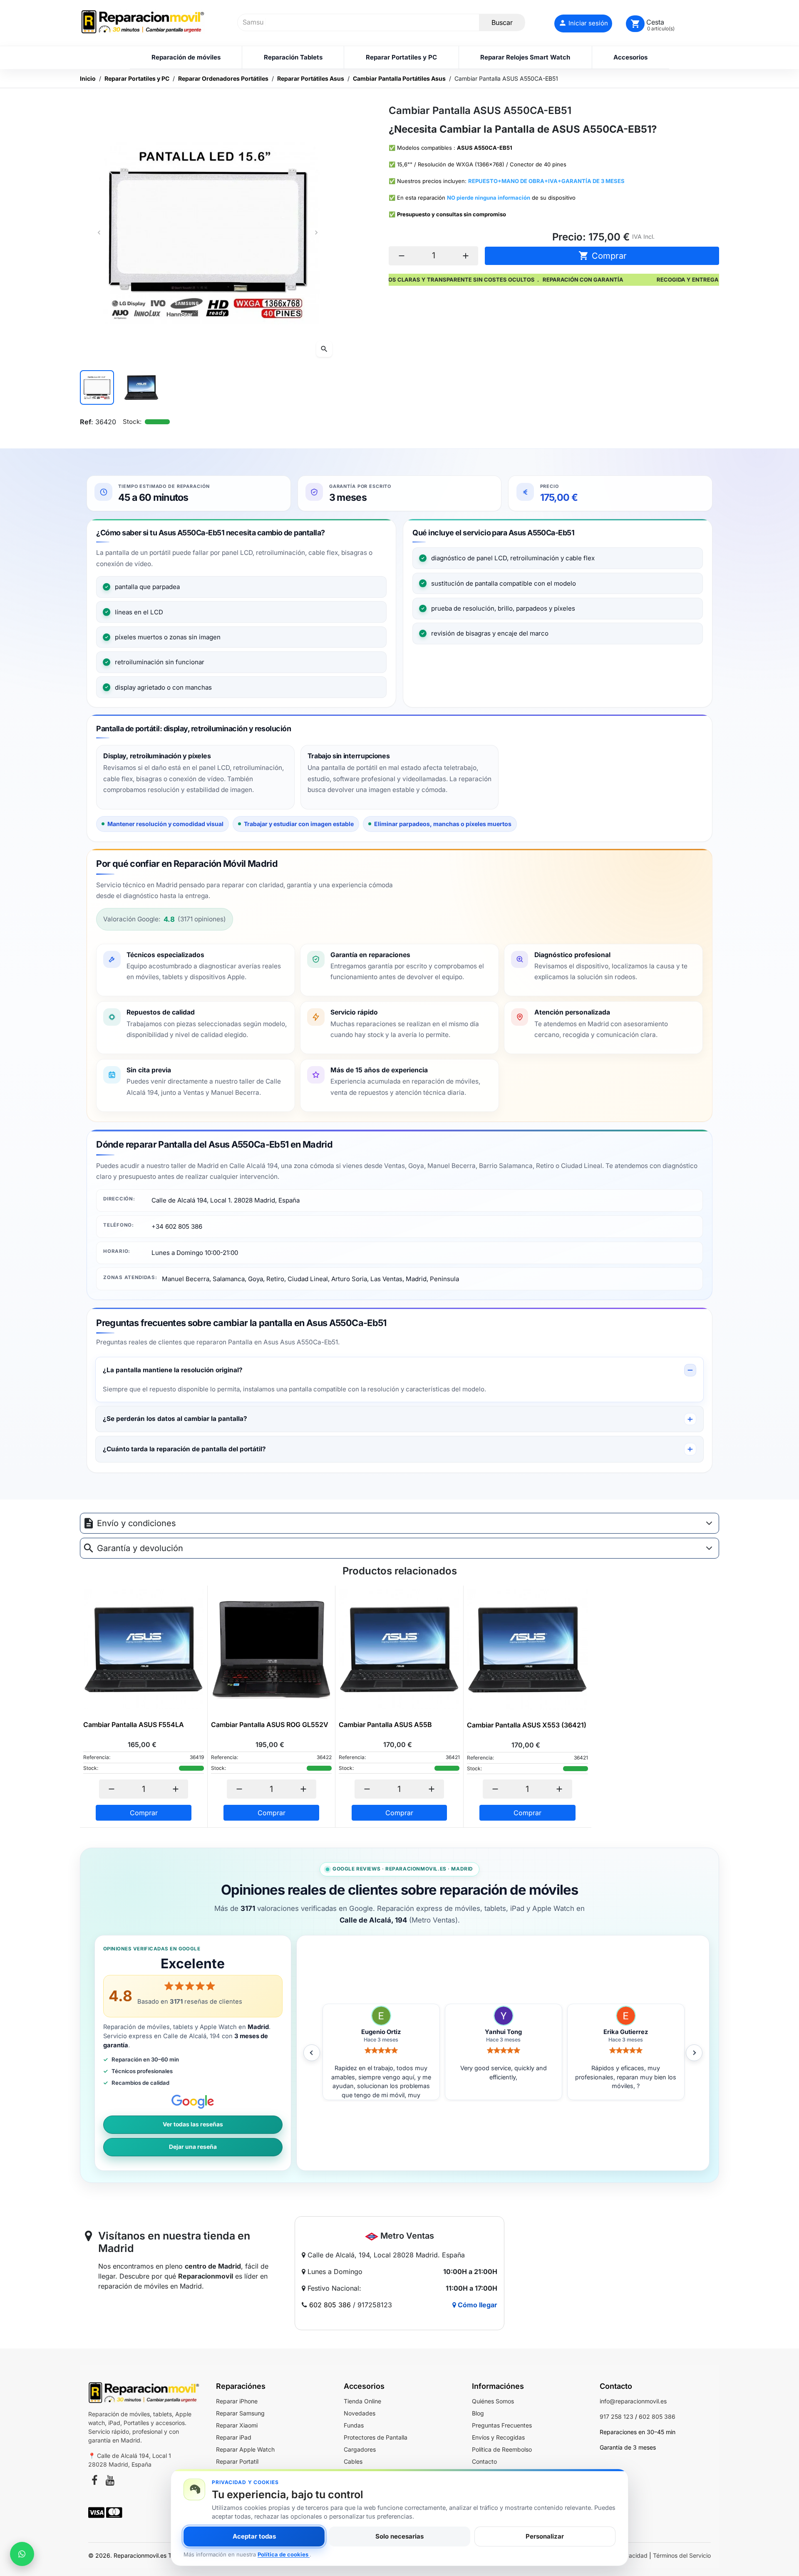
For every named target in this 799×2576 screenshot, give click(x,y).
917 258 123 (617, 2416)
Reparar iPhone (237, 2401)
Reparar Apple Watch (245, 2449)
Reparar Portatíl (237, 2461)
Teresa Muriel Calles (626, 2032)
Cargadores (360, 2449)
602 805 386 (330, 2305)
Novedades (360, 2413)
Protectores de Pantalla (376, 2437)
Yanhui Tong (381, 2032)
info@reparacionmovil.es (633, 2401)
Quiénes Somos (493, 2401)
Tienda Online (362, 2401)
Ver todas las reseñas (193, 2124)
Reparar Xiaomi (237, 2425)
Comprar (603, 256)
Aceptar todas (254, 2536)
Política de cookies (284, 2554)
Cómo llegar (477, 2305)
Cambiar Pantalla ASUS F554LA (134, 1725)
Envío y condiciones (136, 1523)
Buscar (502, 22)
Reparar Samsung (240, 2413)
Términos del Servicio (682, 2555)
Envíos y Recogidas (498, 2437)
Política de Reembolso (502, 2449)
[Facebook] (94, 2482)
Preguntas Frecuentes (502, 2425)
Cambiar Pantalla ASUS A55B (385, 1725)
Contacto (484, 2461)
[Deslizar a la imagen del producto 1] (97, 387)
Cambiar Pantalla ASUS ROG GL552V (270, 1725)
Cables (353, 2461)
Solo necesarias (399, 2536)
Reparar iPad (234, 2437)
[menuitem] (186, 57)
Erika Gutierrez (503, 2032)
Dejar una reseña (193, 2147)
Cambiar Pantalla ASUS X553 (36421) (527, 1725)
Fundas (354, 2425)
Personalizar (545, 2536)
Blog (478, 2413)
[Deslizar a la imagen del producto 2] (141, 387)
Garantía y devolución (140, 1548)
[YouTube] (110, 2482)
